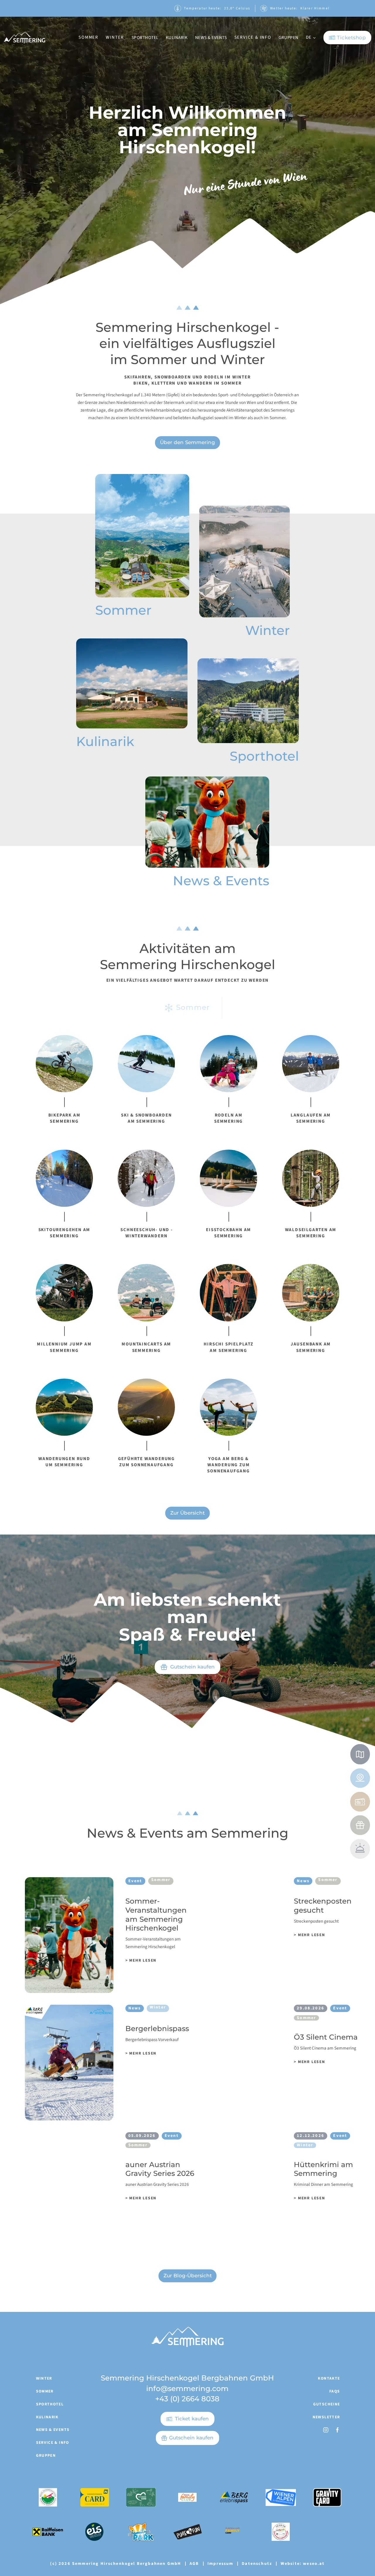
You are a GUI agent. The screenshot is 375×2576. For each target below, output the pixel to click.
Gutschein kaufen (191, 2438)
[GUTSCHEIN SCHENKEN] (360, 1825)
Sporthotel (50, 2404)
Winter (44, 2378)
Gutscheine (327, 2404)
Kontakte (329, 2378)
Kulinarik (47, 2417)
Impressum (220, 2564)
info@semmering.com (187, 2388)
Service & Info (53, 2442)
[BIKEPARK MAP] (360, 1754)
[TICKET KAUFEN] (360, 1802)
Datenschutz (257, 2564)
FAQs (335, 2391)
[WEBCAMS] (360, 1778)
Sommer (45, 2391)
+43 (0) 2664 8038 (187, 2399)
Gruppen (46, 2455)
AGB (194, 2564)
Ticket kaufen (192, 2419)
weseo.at (314, 2564)
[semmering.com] (24, 37)
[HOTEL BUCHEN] (360, 1849)
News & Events (53, 2430)
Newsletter (326, 2417)
